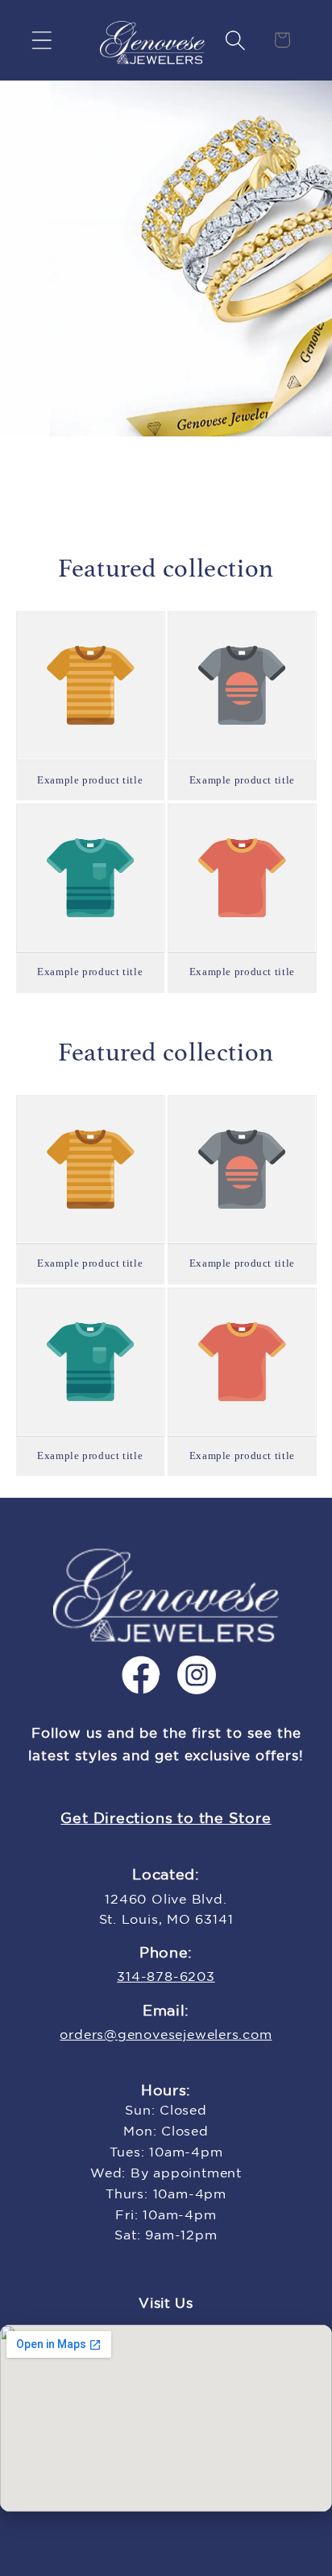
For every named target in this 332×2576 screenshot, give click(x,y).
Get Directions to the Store (166, 1819)
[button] (41, 40)
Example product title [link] (90, 780)
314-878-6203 (166, 1977)
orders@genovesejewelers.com (166, 2035)
